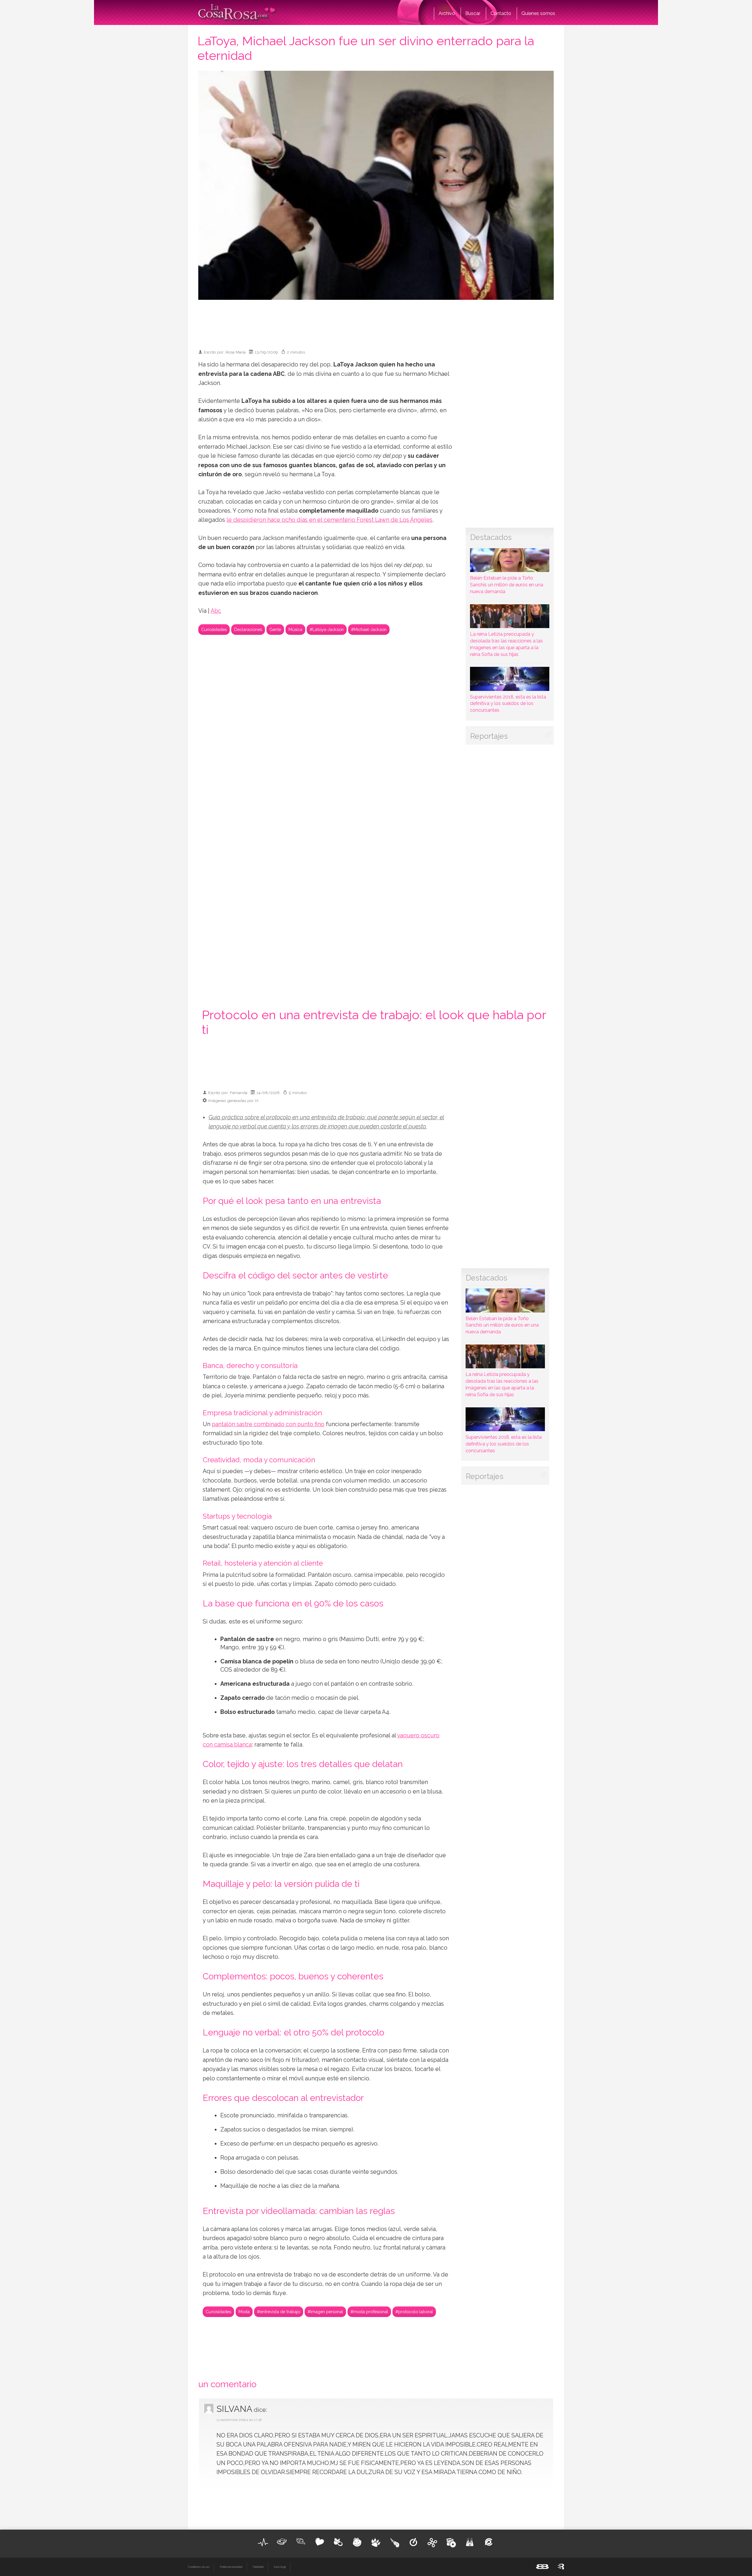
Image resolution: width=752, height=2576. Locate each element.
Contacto (501, 13)
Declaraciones (248, 629)
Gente (275, 629)
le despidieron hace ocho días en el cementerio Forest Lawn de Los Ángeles (329, 520)
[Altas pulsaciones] (263, 2542)
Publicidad (258, 2567)
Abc (216, 611)
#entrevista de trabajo (279, 2312)
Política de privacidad (231, 2567)
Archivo (447, 13)
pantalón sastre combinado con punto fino (268, 1424)
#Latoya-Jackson (327, 629)
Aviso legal (280, 2567)
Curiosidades (214, 629)
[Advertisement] (376, 322)
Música (295, 629)
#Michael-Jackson (369, 629)
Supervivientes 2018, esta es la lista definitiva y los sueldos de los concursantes (508, 704)
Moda (244, 2312)
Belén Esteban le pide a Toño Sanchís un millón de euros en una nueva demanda (507, 585)
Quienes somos (538, 13)
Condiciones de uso (199, 2567)
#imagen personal (325, 2312)
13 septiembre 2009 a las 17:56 (239, 2420)
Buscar (473, 13)
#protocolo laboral (414, 2312)
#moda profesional (369, 2312)
